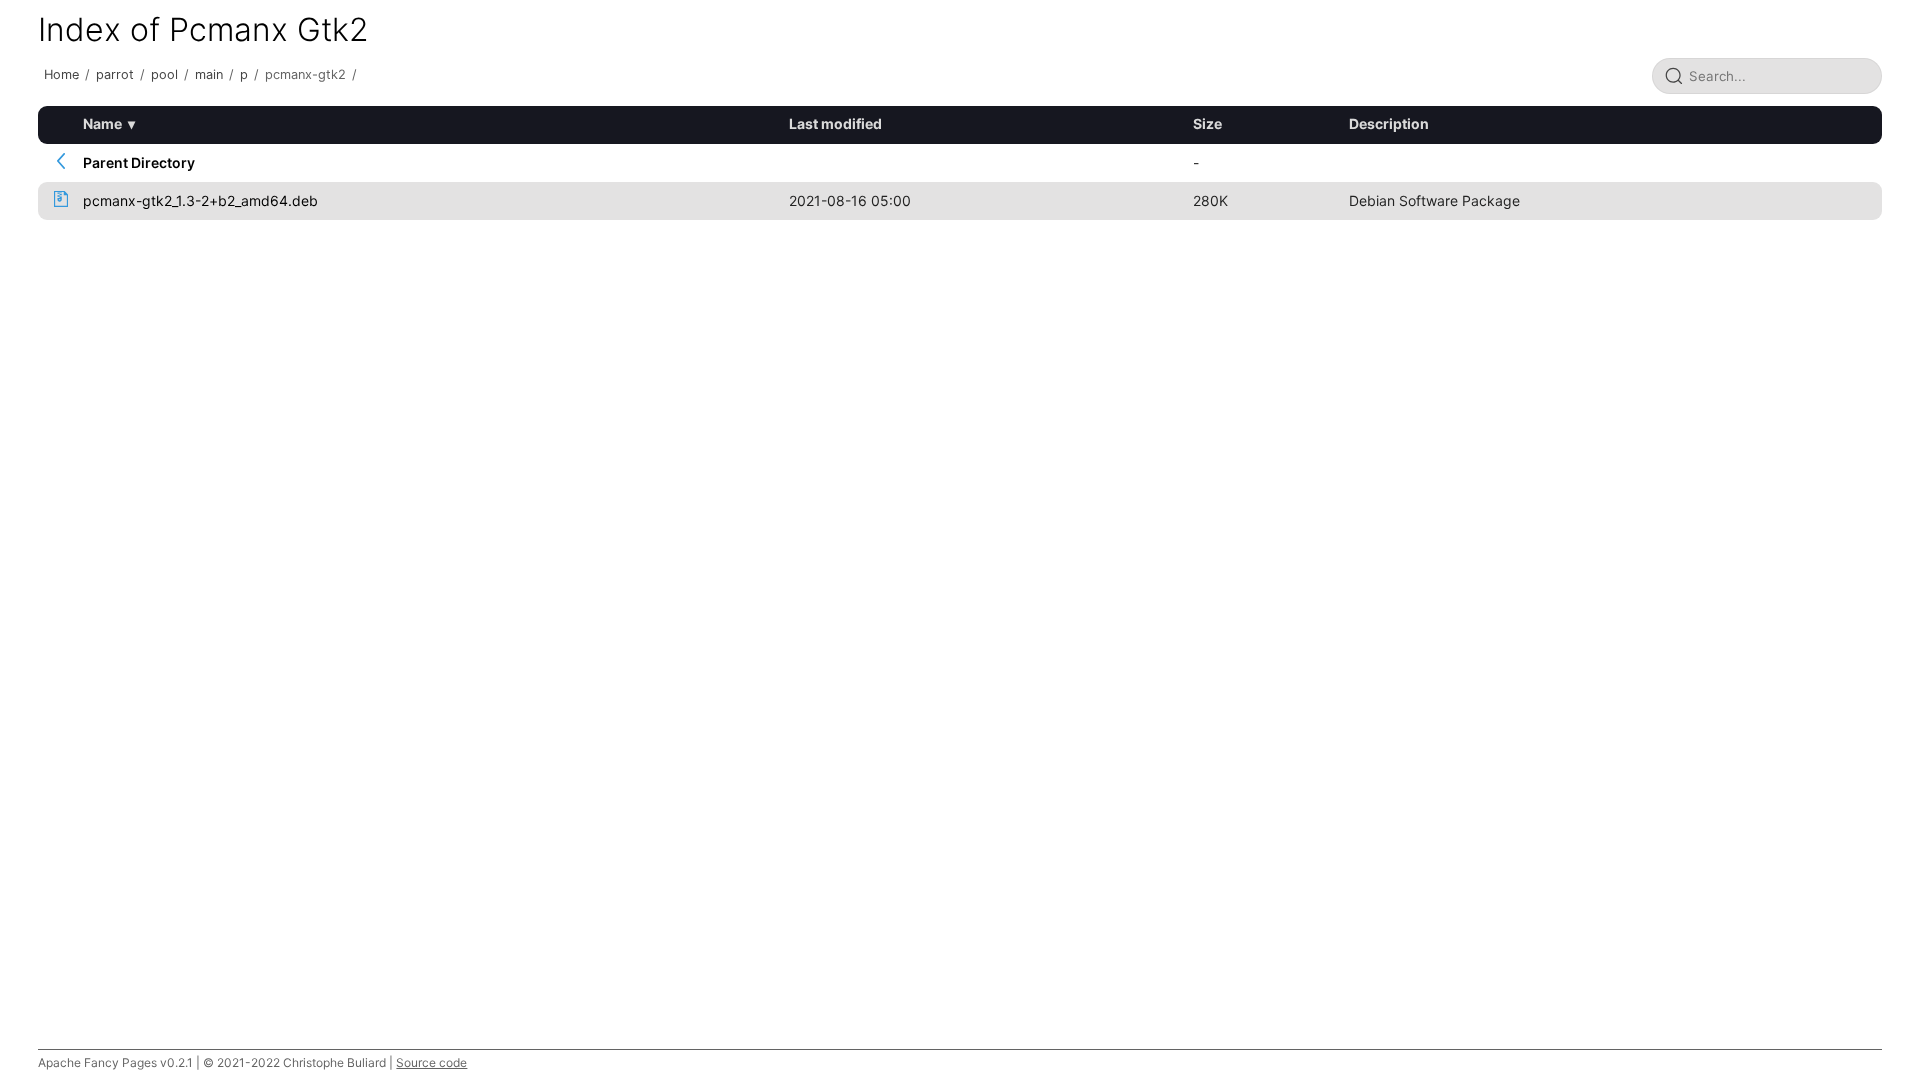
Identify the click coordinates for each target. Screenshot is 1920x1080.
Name (102, 123)
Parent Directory (139, 162)
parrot (115, 74)
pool (164, 74)
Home (61, 74)
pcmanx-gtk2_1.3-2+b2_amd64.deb (200, 200)
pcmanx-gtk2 (305, 74)
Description (1389, 123)
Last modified (835, 123)
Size (1207, 123)
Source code (431, 1062)
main (209, 74)
